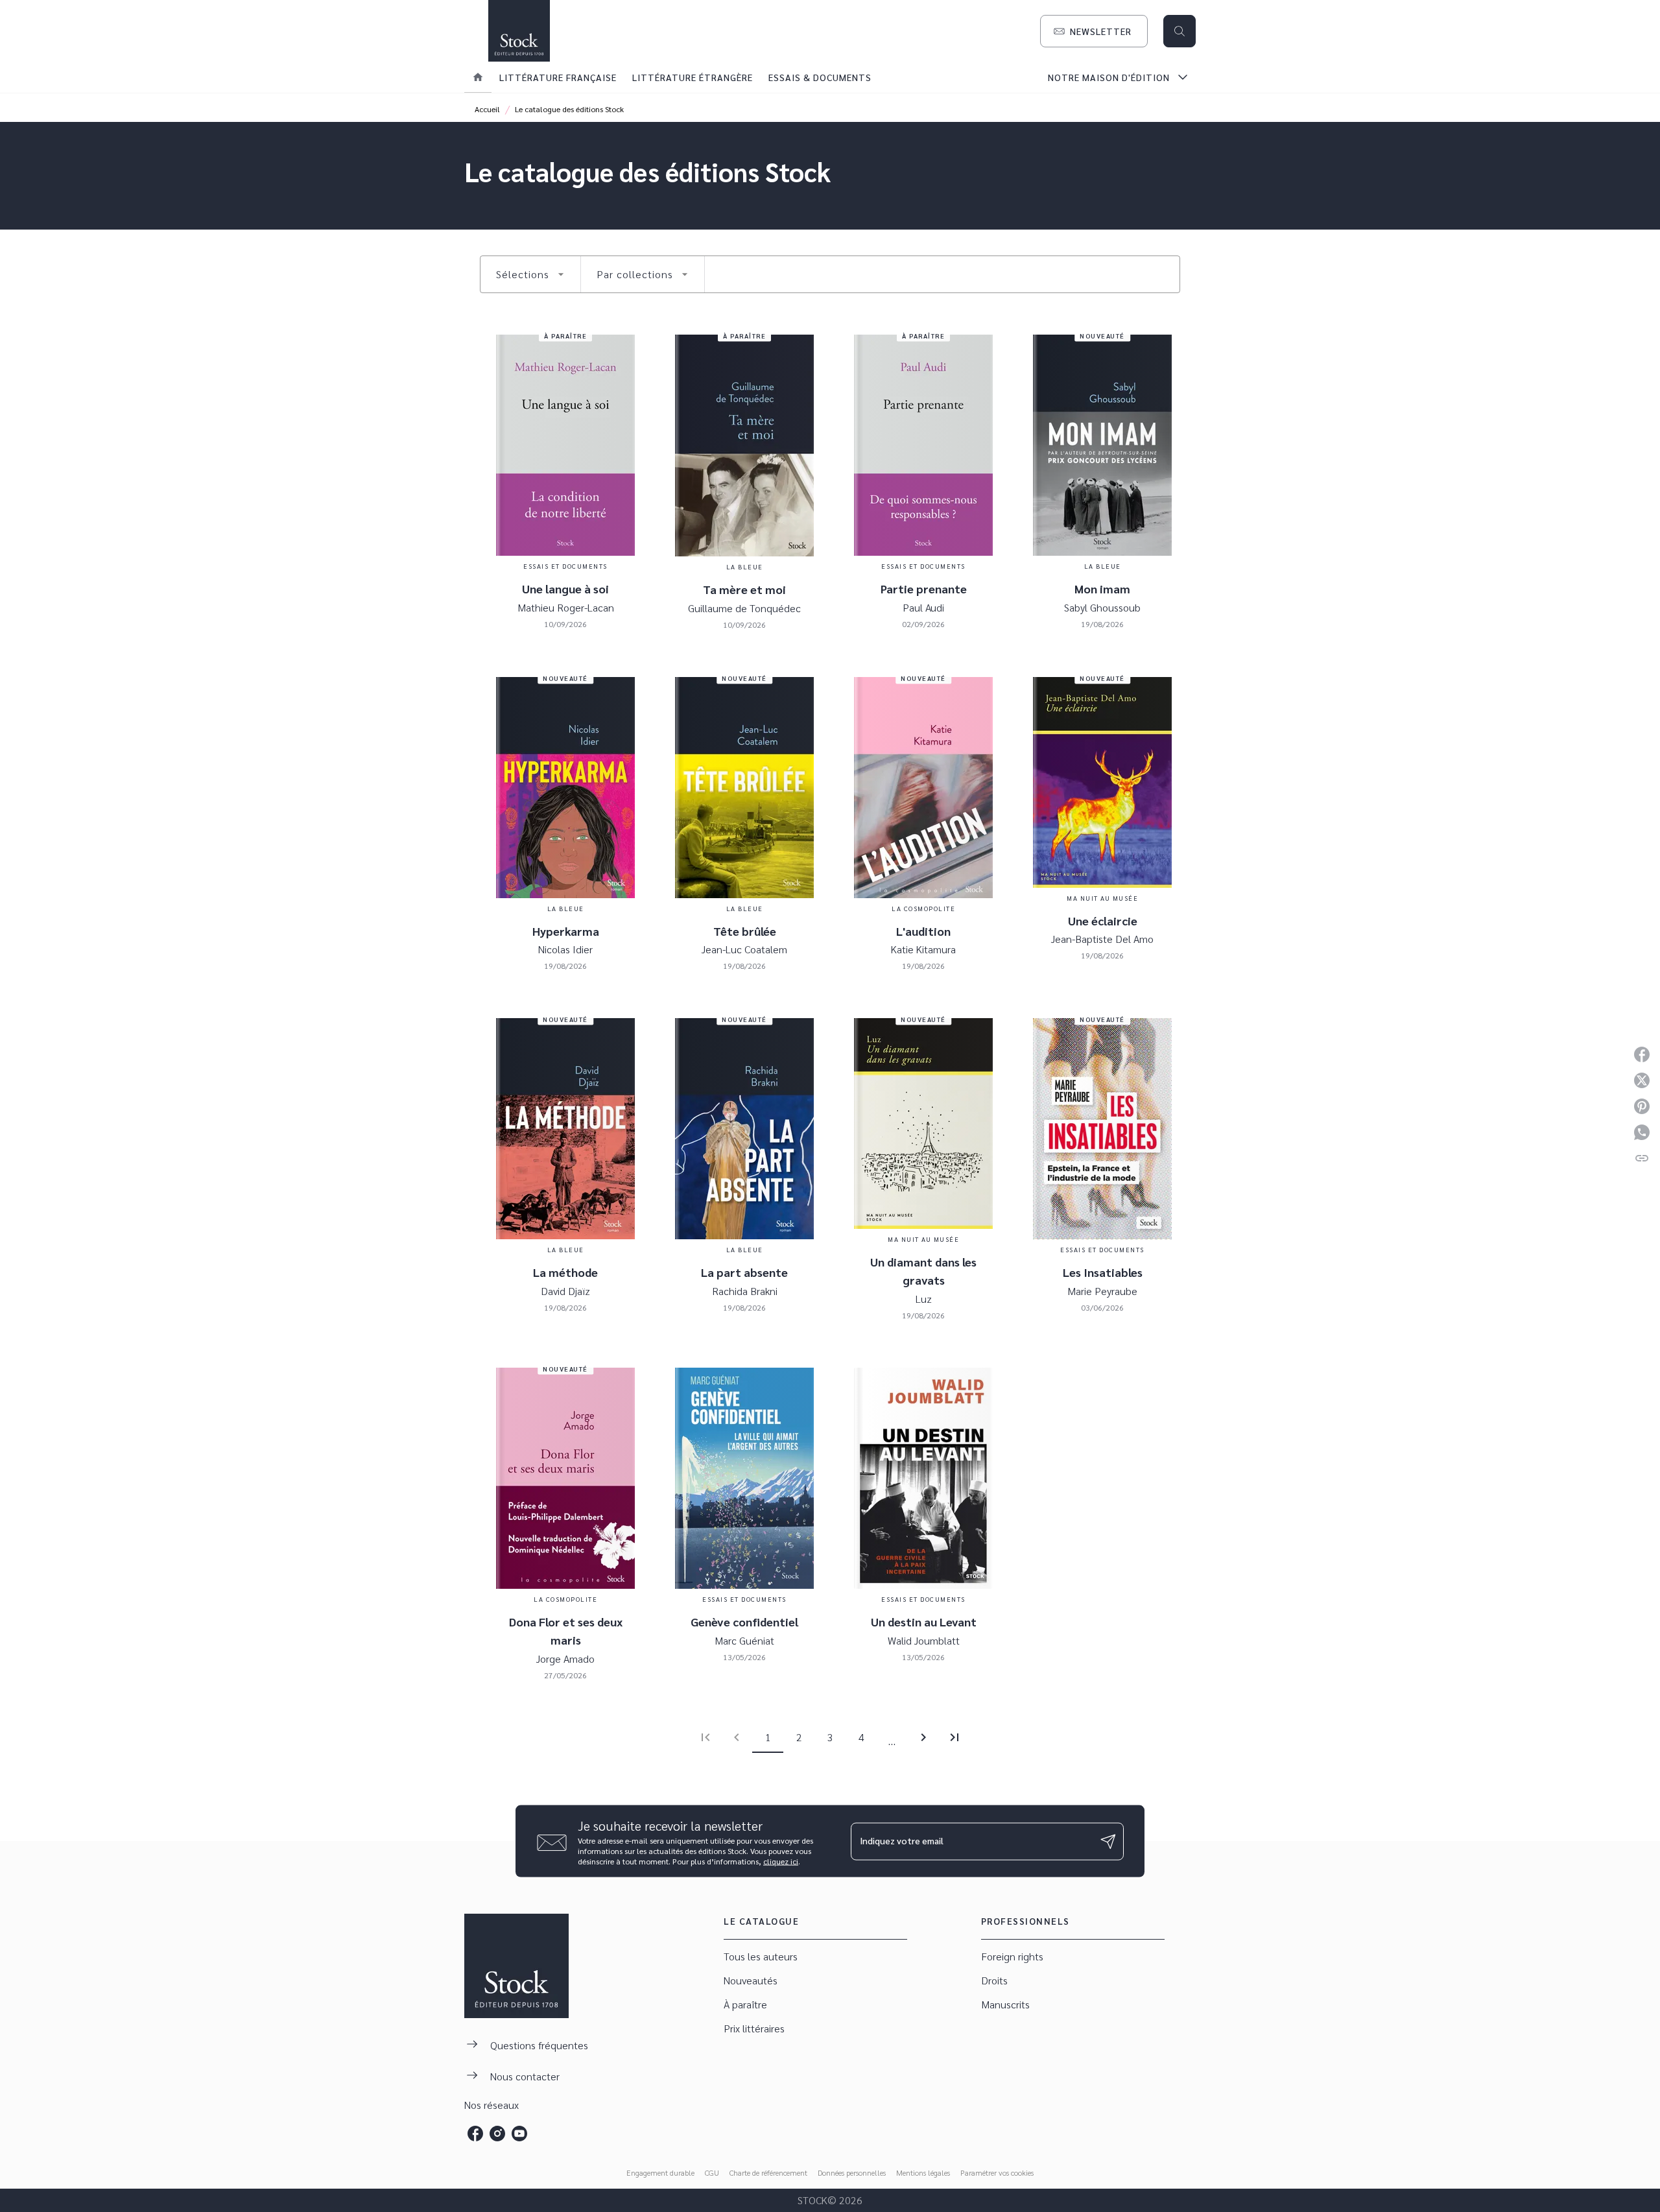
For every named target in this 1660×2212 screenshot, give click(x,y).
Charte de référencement (768, 2172)
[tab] (478, 77)
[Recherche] (1180, 31)
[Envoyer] (1108, 1841)
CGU (712, 2172)
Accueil (487, 109)
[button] (1094, 31)
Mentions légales (923, 2172)
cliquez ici (781, 1861)
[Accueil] (519, 31)
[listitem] (475, 2134)
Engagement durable (660, 2172)
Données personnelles (852, 2172)
